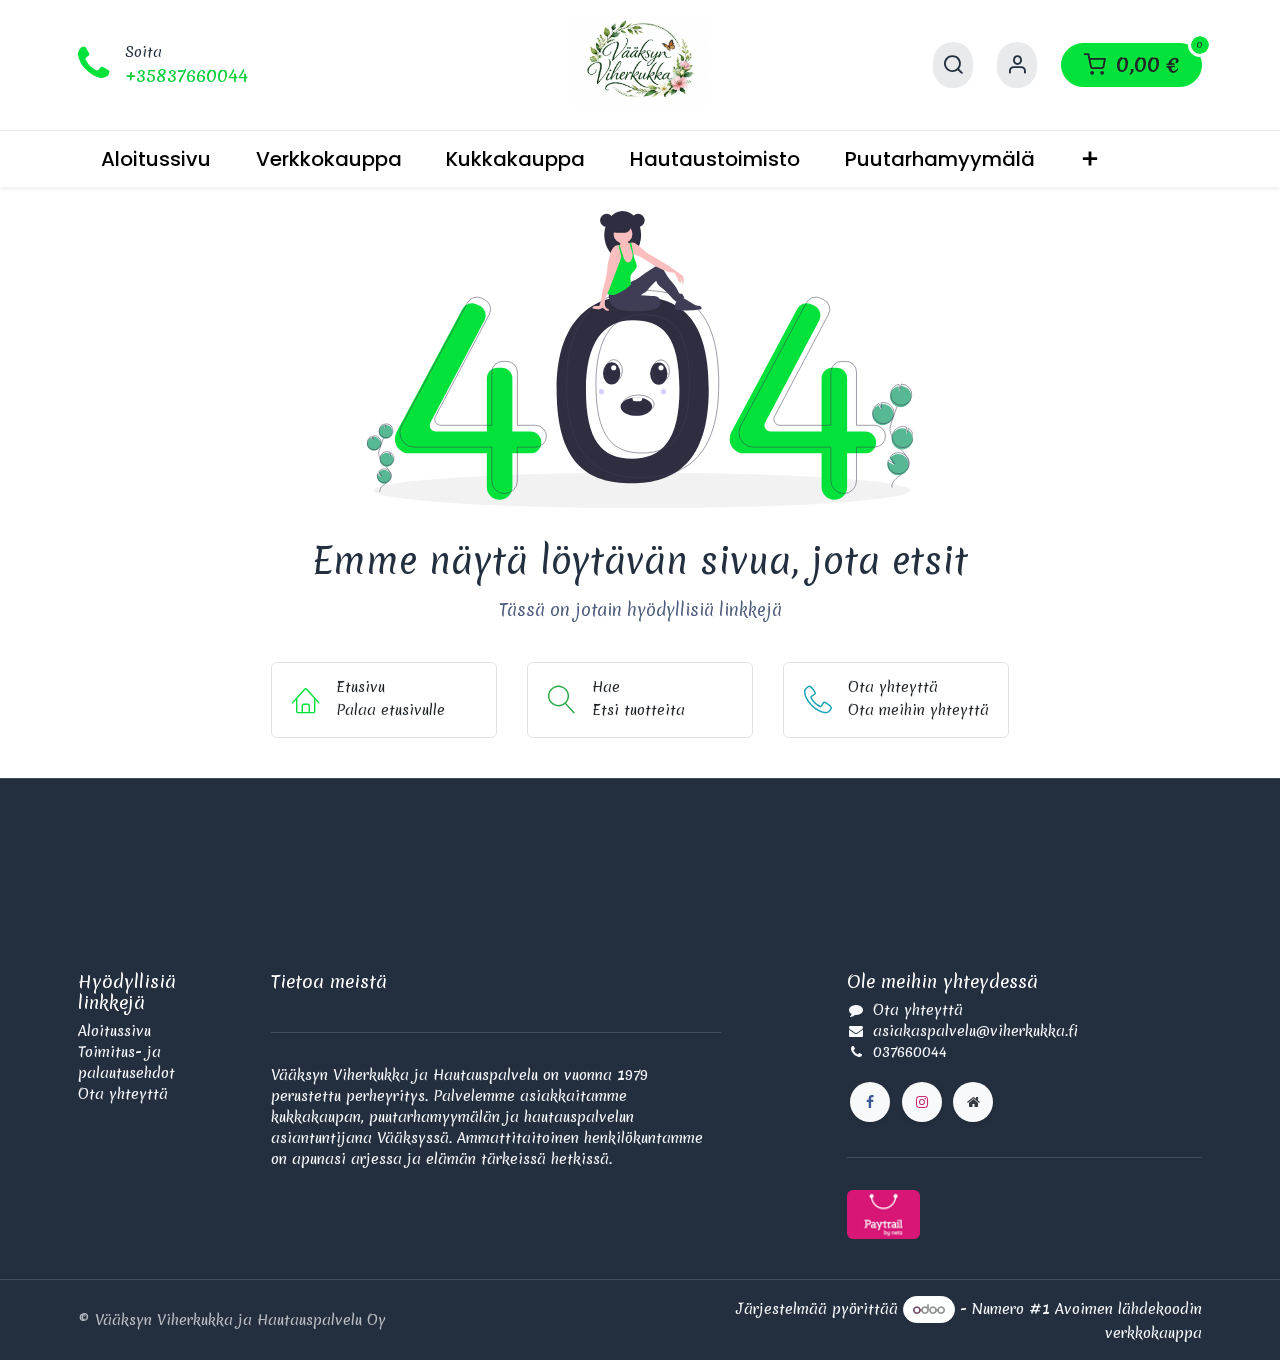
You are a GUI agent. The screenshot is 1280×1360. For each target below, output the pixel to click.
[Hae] (953, 65)
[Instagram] (922, 1102)
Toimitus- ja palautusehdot (126, 1062)
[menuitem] (155, 159)
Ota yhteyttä (123, 1094)
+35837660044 (186, 75)
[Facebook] (870, 1102)
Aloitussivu (114, 1031)
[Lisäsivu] (973, 1102)
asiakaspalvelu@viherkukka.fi (975, 1031)
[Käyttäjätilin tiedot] (1017, 65)
